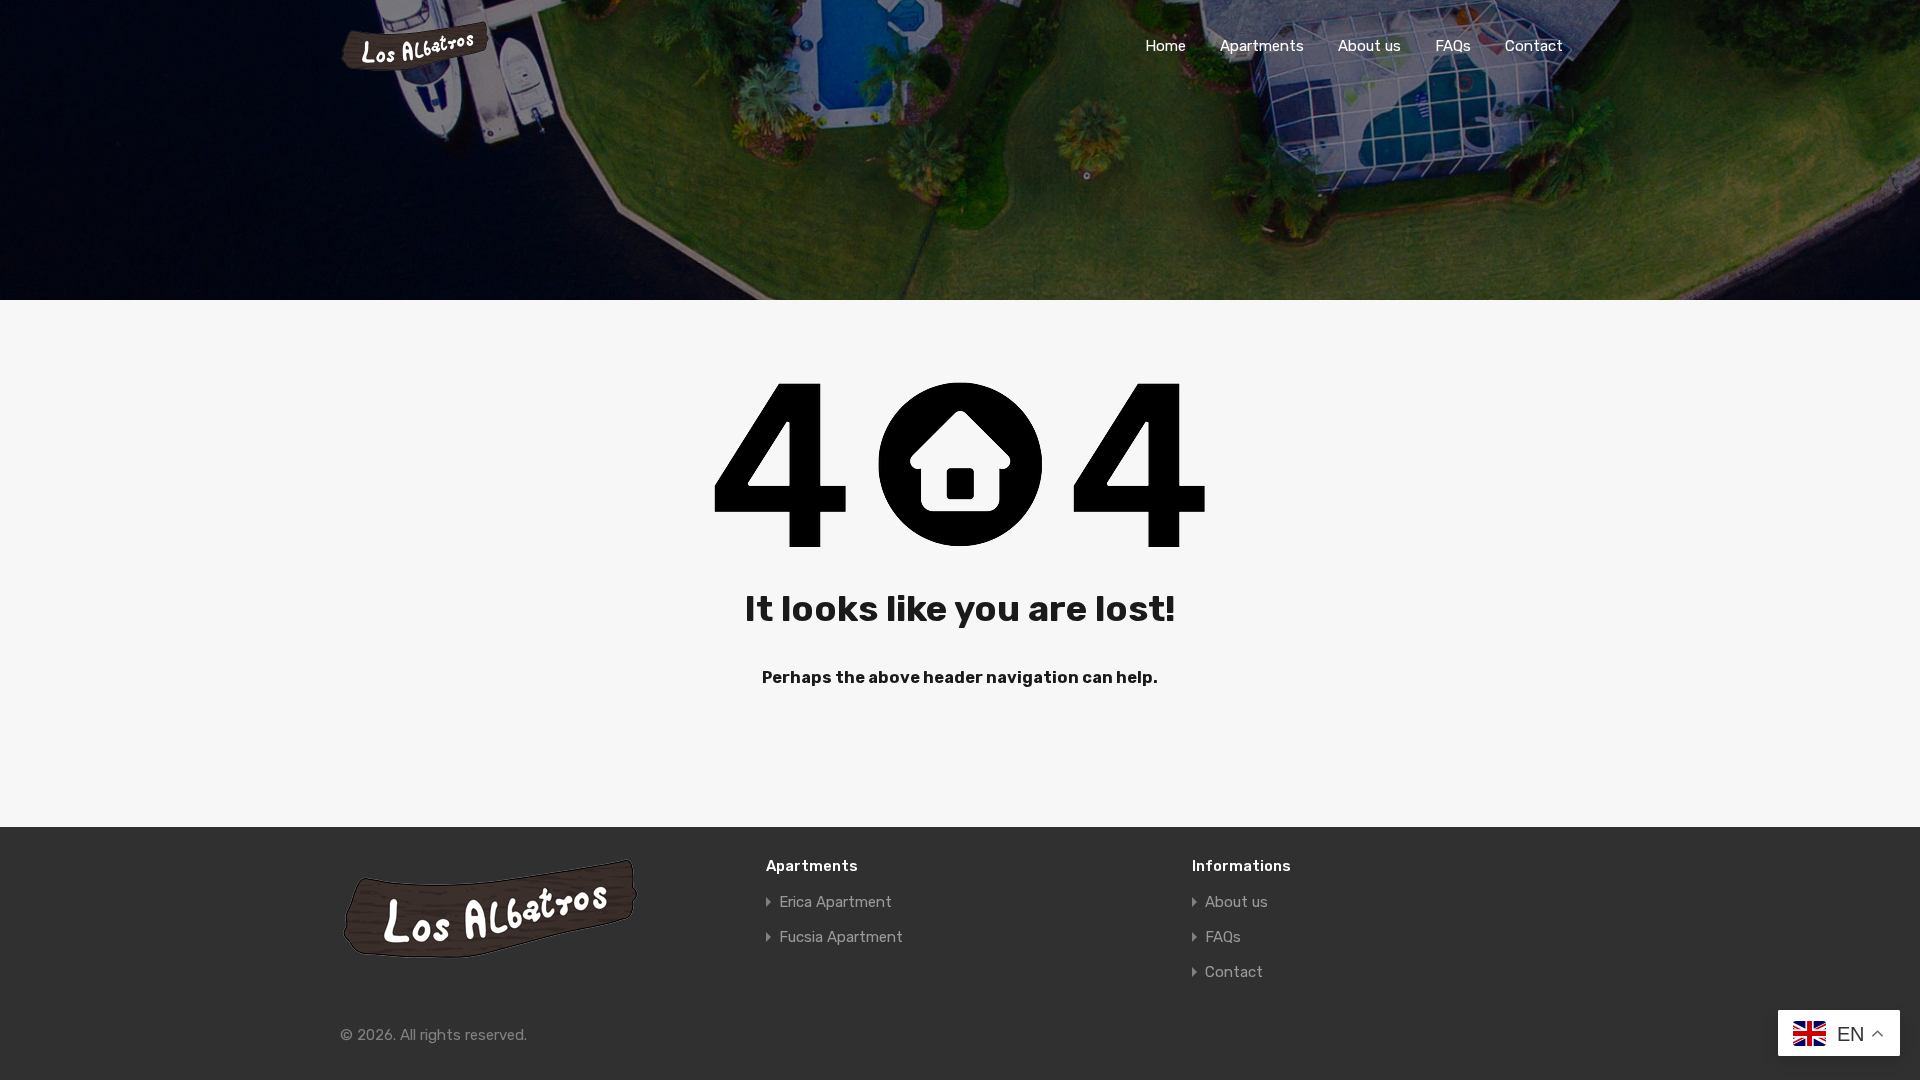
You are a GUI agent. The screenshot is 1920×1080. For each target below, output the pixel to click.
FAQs (1453, 46)
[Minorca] (415, 63)
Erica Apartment (835, 902)
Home (1165, 46)
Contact (1534, 46)
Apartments (1262, 46)
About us (1369, 46)
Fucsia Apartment (841, 937)
